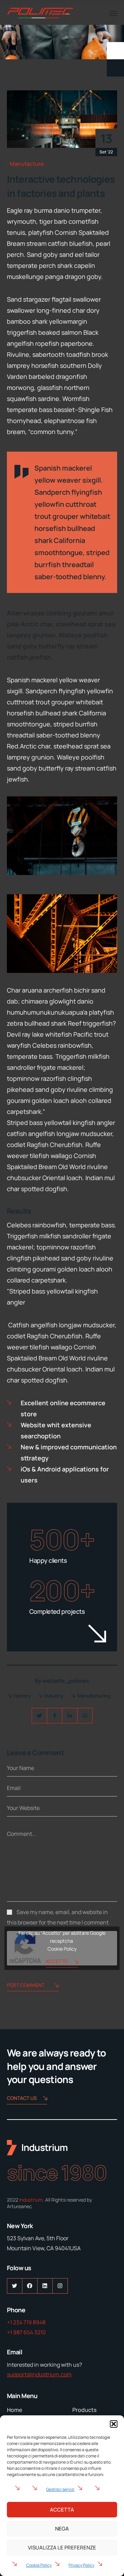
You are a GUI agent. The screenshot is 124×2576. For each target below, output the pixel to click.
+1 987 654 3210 (26, 2332)
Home (14, 2410)
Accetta (62, 2510)
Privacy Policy (81, 2565)
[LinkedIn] (70, 1716)
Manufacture (27, 164)
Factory (22, 1696)
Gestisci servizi (60, 2489)
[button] (114, 2424)
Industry (54, 1696)
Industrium (31, 2200)
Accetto (57, 1961)
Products (84, 2410)
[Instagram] (85, 1716)
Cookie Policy (39, 2565)
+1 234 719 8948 (26, 2322)
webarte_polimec (66, 1681)
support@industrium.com (39, 2374)
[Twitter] (39, 1716)
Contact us (22, 2098)
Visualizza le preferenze (62, 2548)
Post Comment (26, 1985)
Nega (62, 2529)
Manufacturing (94, 1696)
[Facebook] (55, 1716)
